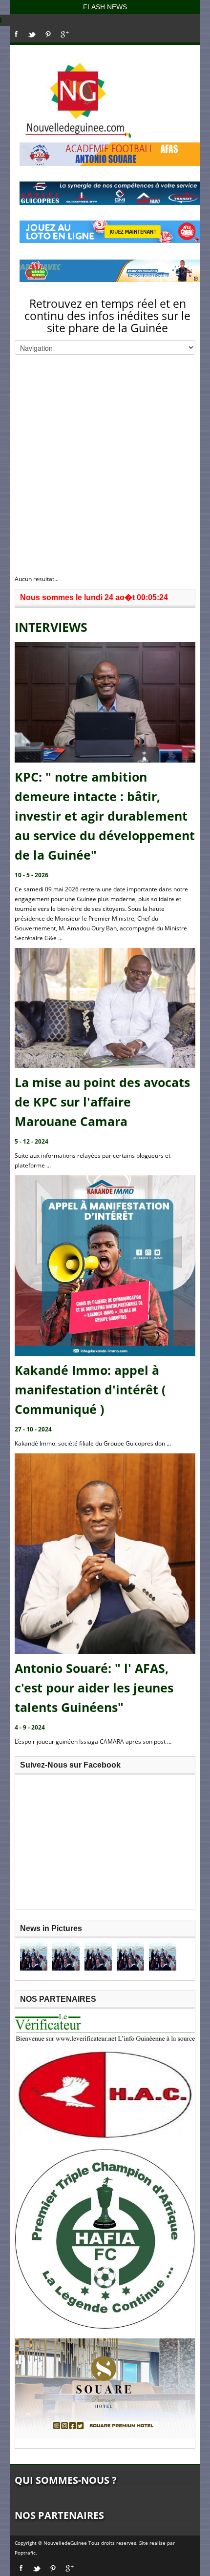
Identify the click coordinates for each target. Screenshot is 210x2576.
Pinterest (48, 34)
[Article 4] (130, 1957)
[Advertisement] (105, 464)
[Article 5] (163, 1957)
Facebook (16, 34)
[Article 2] (66, 1957)
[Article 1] (34, 1957)
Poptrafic (25, 2553)
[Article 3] (98, 1957)
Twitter (32, 34)
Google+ (65, 34)
